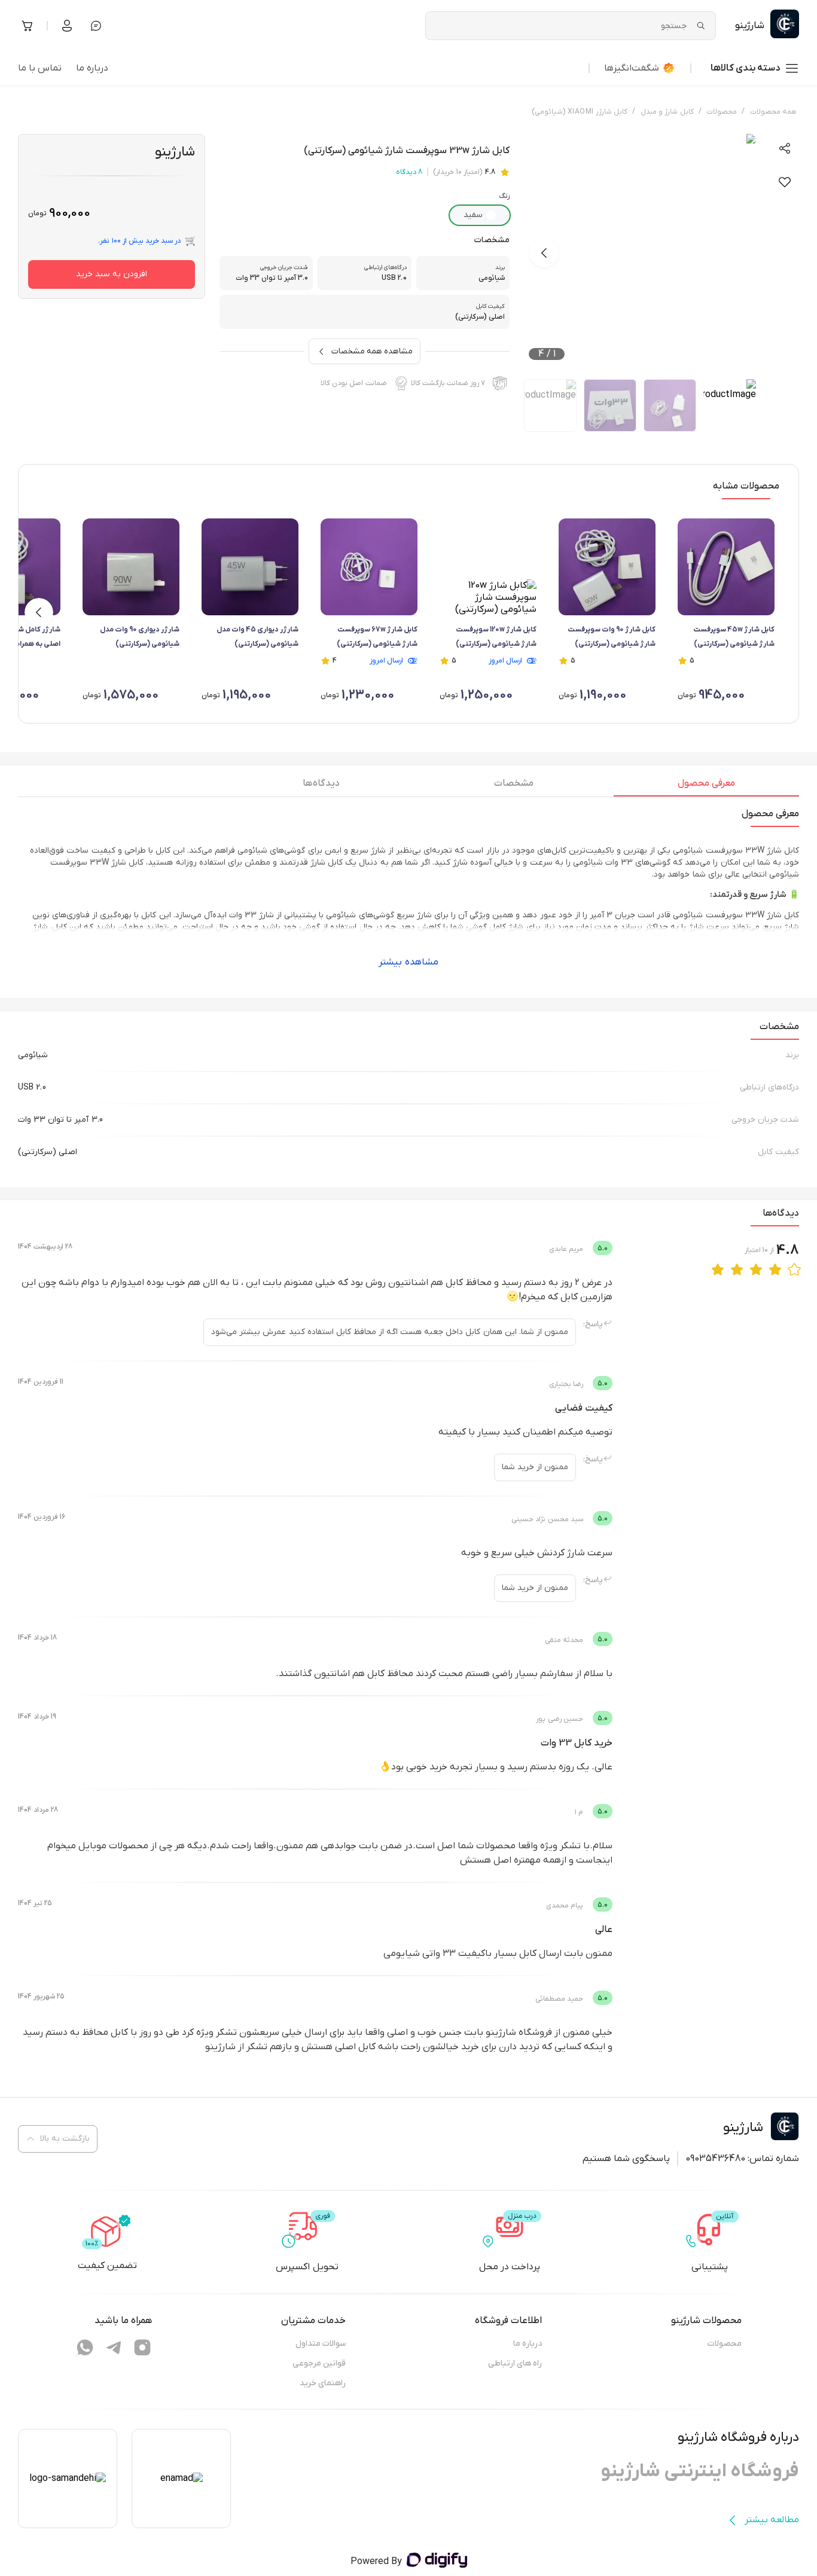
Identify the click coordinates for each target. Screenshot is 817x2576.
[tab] (706, 786)
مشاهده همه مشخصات (372, 351)
